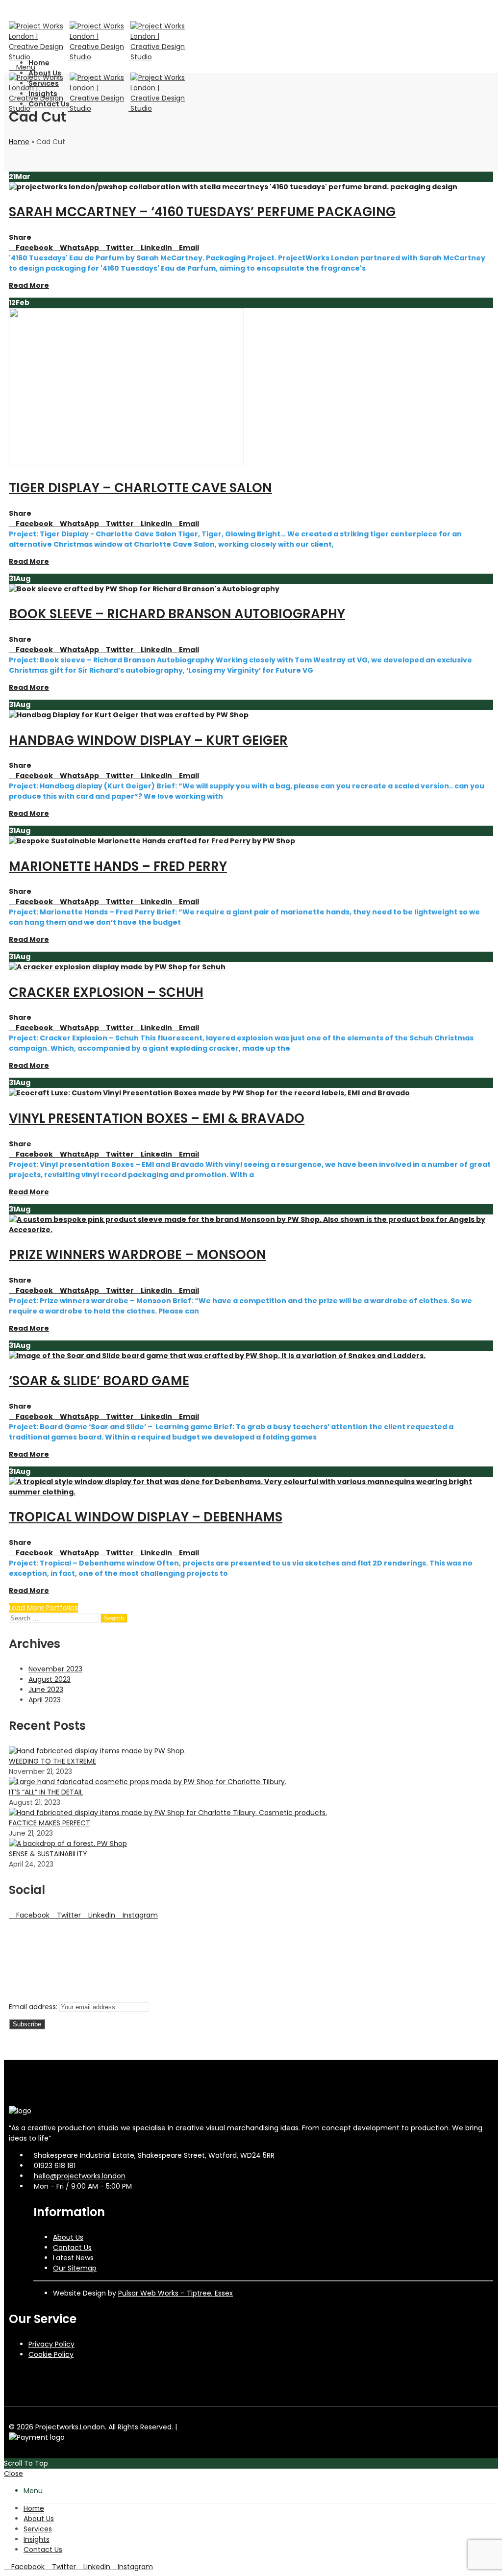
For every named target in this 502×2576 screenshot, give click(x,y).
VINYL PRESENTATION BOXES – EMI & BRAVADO (157, 1118)
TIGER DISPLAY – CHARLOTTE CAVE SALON (140, 488)
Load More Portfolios (43, 1608)
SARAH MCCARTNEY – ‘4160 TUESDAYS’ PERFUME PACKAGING (202, 212)
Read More (29, 285)
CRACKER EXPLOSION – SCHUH (106, 992)
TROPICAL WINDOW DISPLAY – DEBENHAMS (146, 1517)
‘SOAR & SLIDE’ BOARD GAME (99, 1381)
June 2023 (46, 1690)
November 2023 (55, 1669)
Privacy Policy (51, 2344)
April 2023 (45, 1700)
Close (13, 2474)
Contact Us (72, 2248)
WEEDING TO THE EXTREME (52, 1761)
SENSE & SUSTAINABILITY (48, 1854)
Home (19, 142)
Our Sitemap (75, 2268)
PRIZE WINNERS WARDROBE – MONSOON (138, 1255)
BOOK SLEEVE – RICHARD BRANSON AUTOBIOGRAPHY (177, 614)
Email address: (34, 2007)
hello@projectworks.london (80, 2176)
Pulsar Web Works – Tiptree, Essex (176, 2293)
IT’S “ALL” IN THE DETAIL (46, 1792)
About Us (68, 2237)
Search (114, 1618)
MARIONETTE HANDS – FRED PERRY (118, 866)
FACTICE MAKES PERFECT (50, 1823)
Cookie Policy (51, 2354)
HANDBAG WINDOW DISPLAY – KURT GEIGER (148, 740)
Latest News (73, 2258)
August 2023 (50, 1679)
